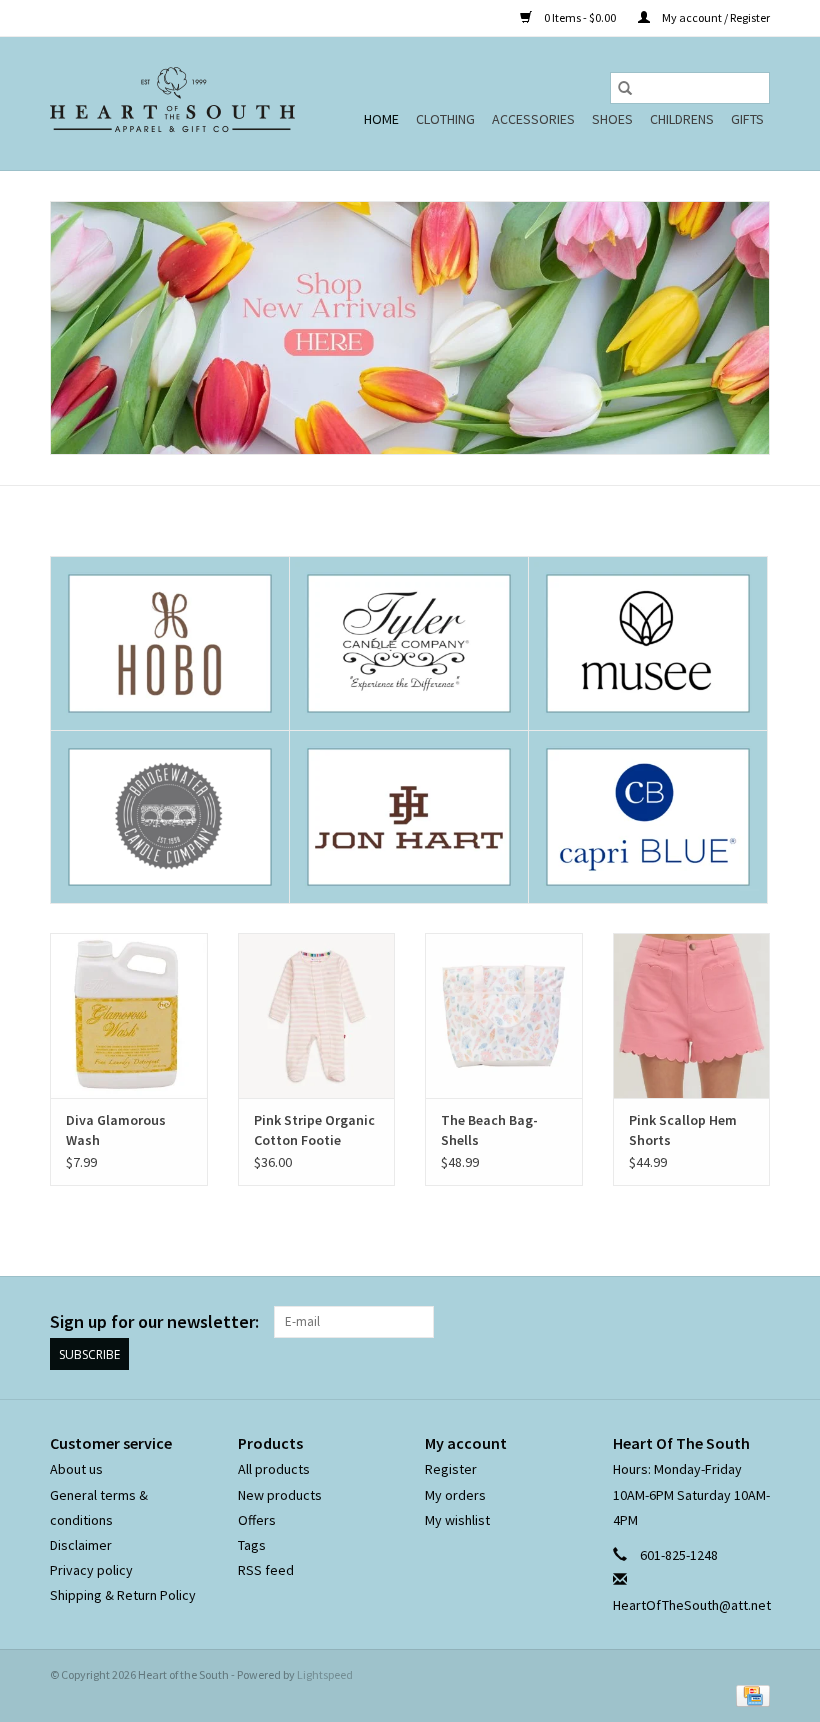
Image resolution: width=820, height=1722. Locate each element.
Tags (252, 1545)
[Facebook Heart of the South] (719, 1322)
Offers (257, 1520)
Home (381, 119)
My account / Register (715, 17)
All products (274, 1469)
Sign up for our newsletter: (154, 1321)
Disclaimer (81, 1545)
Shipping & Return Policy (123, 1595)
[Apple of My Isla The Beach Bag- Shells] (504, 1015)
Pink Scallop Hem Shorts (683, 1130)
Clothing (445, 119)
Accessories (533, 119)
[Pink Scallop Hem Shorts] (692, 1015)
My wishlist (457, 1520)
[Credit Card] (749, 1694)
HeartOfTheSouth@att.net (692, 1605)
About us (76, 1469)
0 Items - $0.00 (580, 17)
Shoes (612, 119)
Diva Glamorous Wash (116, 1130)
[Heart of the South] (172, 103)
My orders (455, 1495)
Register (451, 1469)
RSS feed (266, 1570)
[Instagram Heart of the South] (754, 1322)
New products (280, 1495)
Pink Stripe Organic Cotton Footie (314, 1130)
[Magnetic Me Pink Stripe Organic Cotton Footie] (317, 1015)
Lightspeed (325, 1674)
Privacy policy (91, 1570)
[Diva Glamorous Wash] (129, 1015)
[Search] (625, 88)
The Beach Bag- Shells (489, 1130)
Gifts (747, 119)
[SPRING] (410, 328)
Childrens (682, 119)
